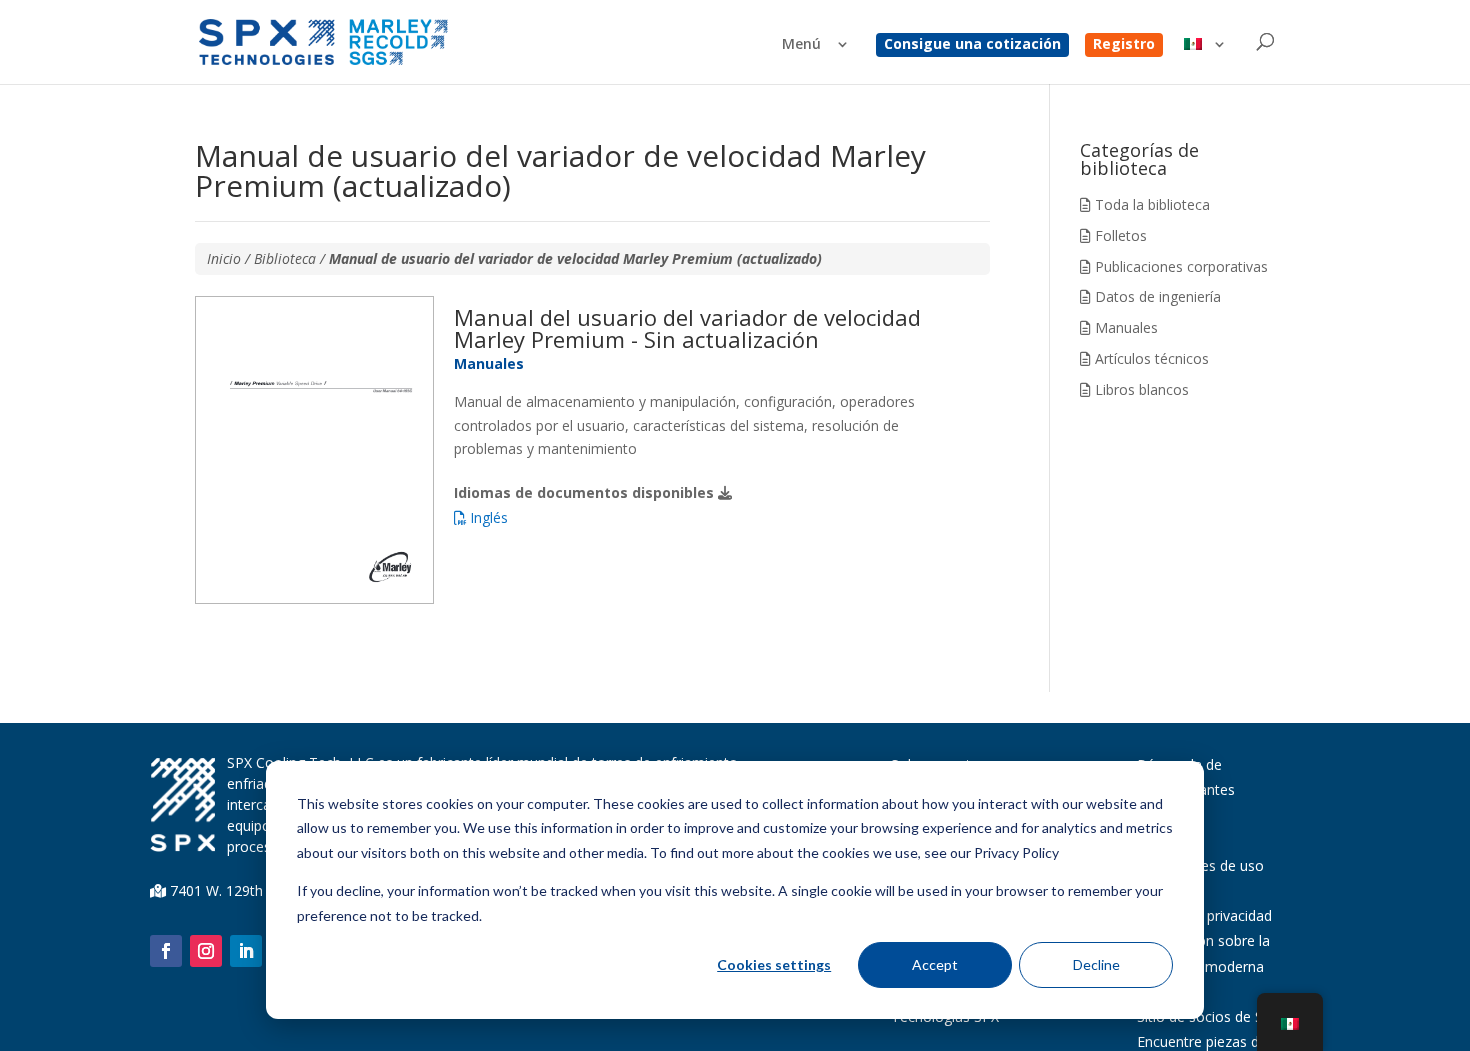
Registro (1124, 45)
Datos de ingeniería (1156, 296)
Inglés (487, 517)
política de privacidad (1204, 915)
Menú (801, 45)
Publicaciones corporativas (1179, 266)
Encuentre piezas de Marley (1226, 1041)
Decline (1096, 964)
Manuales (1124, 327)
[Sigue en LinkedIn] (246, 951)
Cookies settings (774, 964)
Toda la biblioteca (1150, 204)
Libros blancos (1140, 389)
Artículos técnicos (1150, 358)
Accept (935, 964)
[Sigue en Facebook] (166, 951)
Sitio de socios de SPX (1208, 1016)
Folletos (1119, 235)
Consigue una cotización (972, 45)
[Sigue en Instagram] (206, 951)
